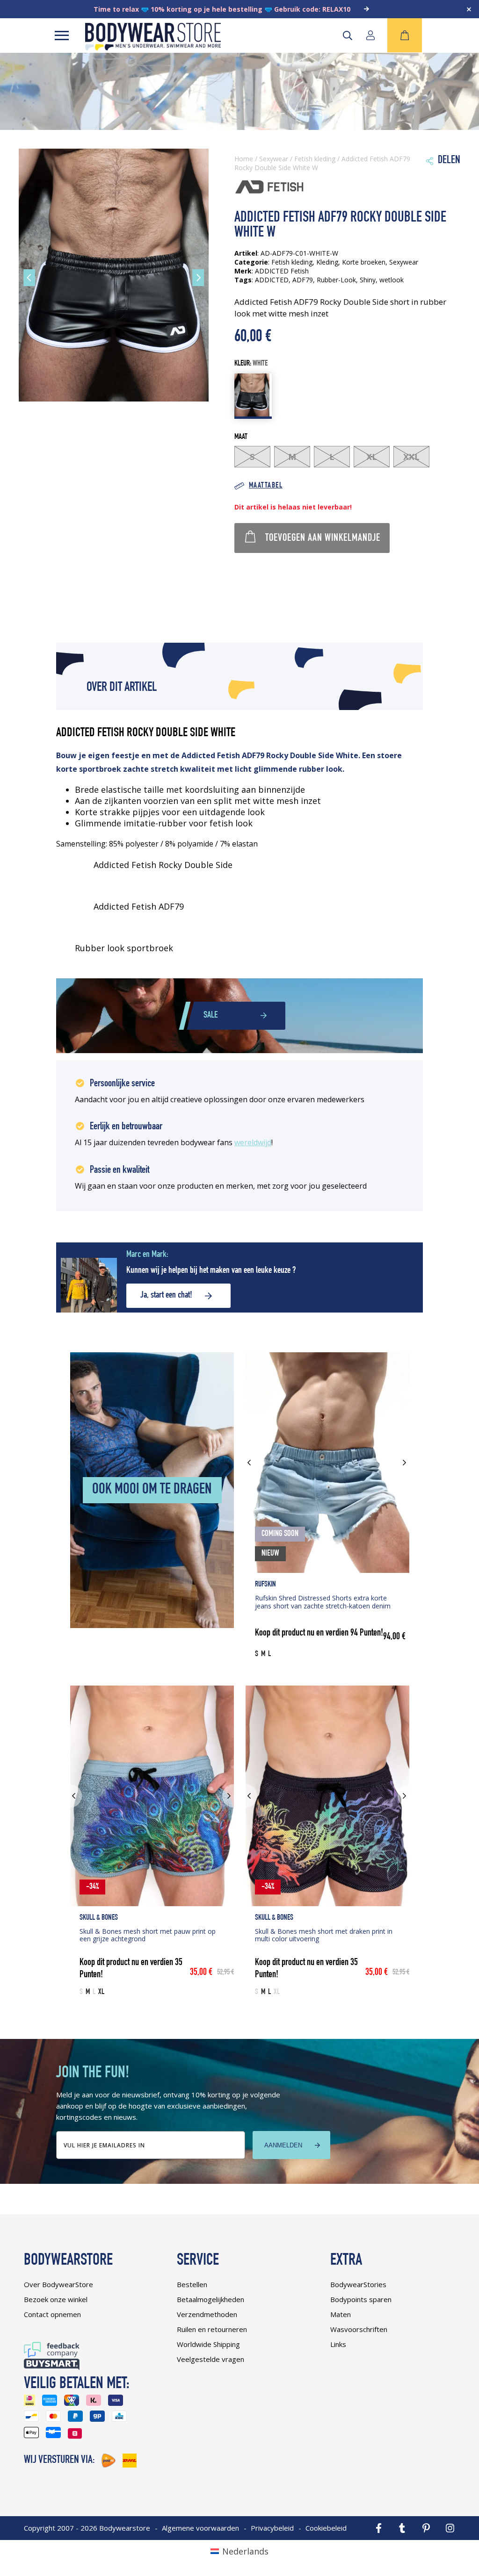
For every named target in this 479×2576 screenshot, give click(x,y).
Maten (341, 2314)
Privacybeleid (272, 2528)
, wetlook (390, 280)
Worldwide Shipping (208, 2344)
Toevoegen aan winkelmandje (323, 538)
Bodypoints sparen (361, 2299)
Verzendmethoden (207, 2314)
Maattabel (266, 486)
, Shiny (366, 280)
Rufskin (265, 1585)
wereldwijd (253, 1142)
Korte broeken (364, 262)
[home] (153, 47)
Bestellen (192, 2284)
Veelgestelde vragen (210, 2359)
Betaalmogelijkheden (210, 2299)
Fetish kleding (315, 159)
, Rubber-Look (334, 280)
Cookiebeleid (326, 2528)
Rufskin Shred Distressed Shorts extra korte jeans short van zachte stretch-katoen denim (323, 1602)
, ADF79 (301, 280)
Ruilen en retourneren (212, 2329)
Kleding (327, 262)
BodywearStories (358, 2284)
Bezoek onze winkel (56, 2299)
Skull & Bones (99, 1918)
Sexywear (274, 159)
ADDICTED (272, 280)
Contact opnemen (52, 2314)
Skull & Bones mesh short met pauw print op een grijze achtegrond (148, 1935)
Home (244, 159)
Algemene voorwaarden (200, 2528)
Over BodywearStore (58, 2284)
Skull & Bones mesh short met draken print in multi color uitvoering (324, 1935)
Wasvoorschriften (359, 2329)
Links (338, 2344)
